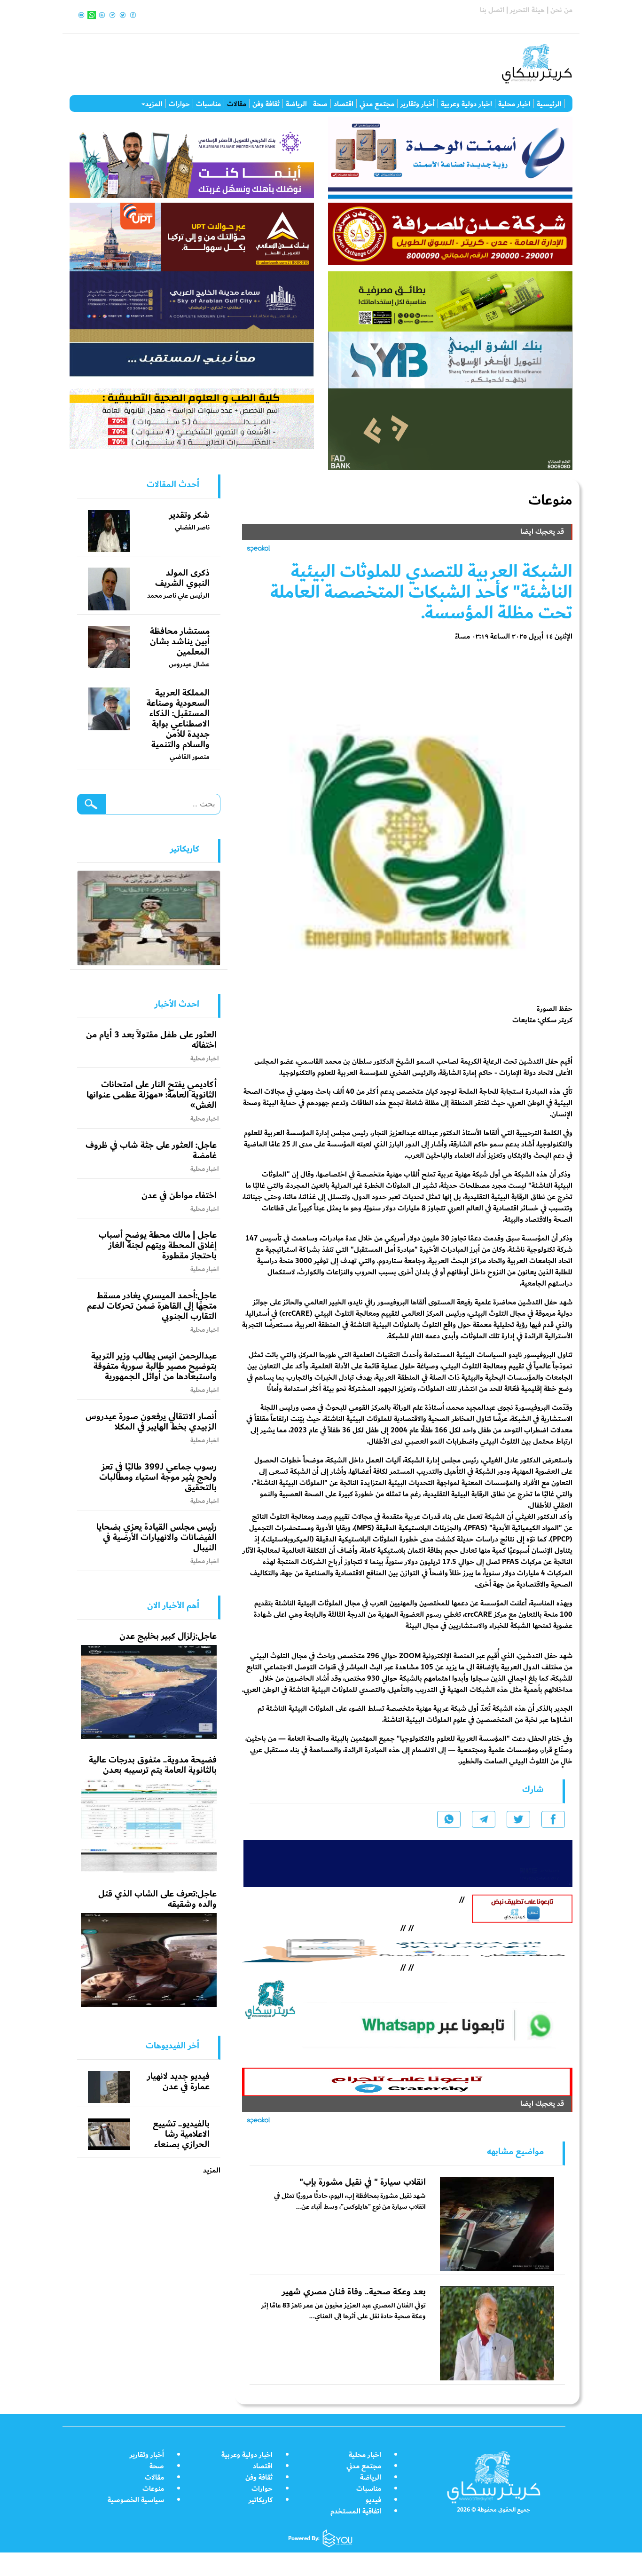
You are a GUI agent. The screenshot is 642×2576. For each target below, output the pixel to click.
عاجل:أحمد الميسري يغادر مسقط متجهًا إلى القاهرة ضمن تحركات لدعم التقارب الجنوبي (152, 1306)
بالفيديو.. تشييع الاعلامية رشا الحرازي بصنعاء (181, 2134)
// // (407, 1948)
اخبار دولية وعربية (466, 103)
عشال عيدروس (189, 664)
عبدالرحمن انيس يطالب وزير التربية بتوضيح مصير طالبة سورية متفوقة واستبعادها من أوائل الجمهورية (154, 1366)
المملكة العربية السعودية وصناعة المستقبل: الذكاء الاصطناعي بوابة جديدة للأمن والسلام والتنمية (178, 719)
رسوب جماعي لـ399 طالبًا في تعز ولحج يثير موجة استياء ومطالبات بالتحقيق (158, 1477)
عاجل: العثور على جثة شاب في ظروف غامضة (151, 1150)
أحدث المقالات (173, 484)
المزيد (154, 103)
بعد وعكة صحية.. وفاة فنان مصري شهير (354, 2292)
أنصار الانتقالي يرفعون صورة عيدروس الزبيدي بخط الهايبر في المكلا (151, 1422)
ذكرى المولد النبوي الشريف (182, 578)
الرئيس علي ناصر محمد (178, 596)
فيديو (373, 2500)
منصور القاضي (190, 757)
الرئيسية (549, 103)
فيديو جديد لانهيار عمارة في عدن (178, 2081)
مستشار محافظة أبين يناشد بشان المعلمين (180, 641)
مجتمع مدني (377, 103)
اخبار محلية (514, 103)
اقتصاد (344, 103)
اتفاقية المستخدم (356, 2511)
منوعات (153, 2489)
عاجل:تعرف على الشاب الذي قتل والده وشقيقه (157, 1899)
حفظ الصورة (555, 1009)
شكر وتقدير (189, 515)
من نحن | (559, 10)
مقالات (237, 103)
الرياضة (296, 103)
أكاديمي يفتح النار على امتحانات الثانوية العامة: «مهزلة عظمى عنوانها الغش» (152, 1095)
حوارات (179, 103)
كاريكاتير (261, 2500)
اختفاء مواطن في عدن (179, 1195)
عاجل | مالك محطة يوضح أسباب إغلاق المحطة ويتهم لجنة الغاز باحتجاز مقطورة (158, 1245)
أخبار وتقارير (418, 103)
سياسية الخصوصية (136, 2500)
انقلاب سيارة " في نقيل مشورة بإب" (363, 2182)
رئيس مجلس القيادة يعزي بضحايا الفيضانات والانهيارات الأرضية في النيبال (157, 1537)
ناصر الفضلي (192, 527)
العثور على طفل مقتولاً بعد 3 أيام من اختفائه (151, 1040)
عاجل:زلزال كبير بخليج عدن (168, 1636)
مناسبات (208, 103)
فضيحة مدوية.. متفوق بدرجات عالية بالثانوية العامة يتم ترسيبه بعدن (153, 1765)
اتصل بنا (492, 10)
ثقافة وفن (266, 103)
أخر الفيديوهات (172, 2046)
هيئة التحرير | (525, 10)
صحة (320, 103)
